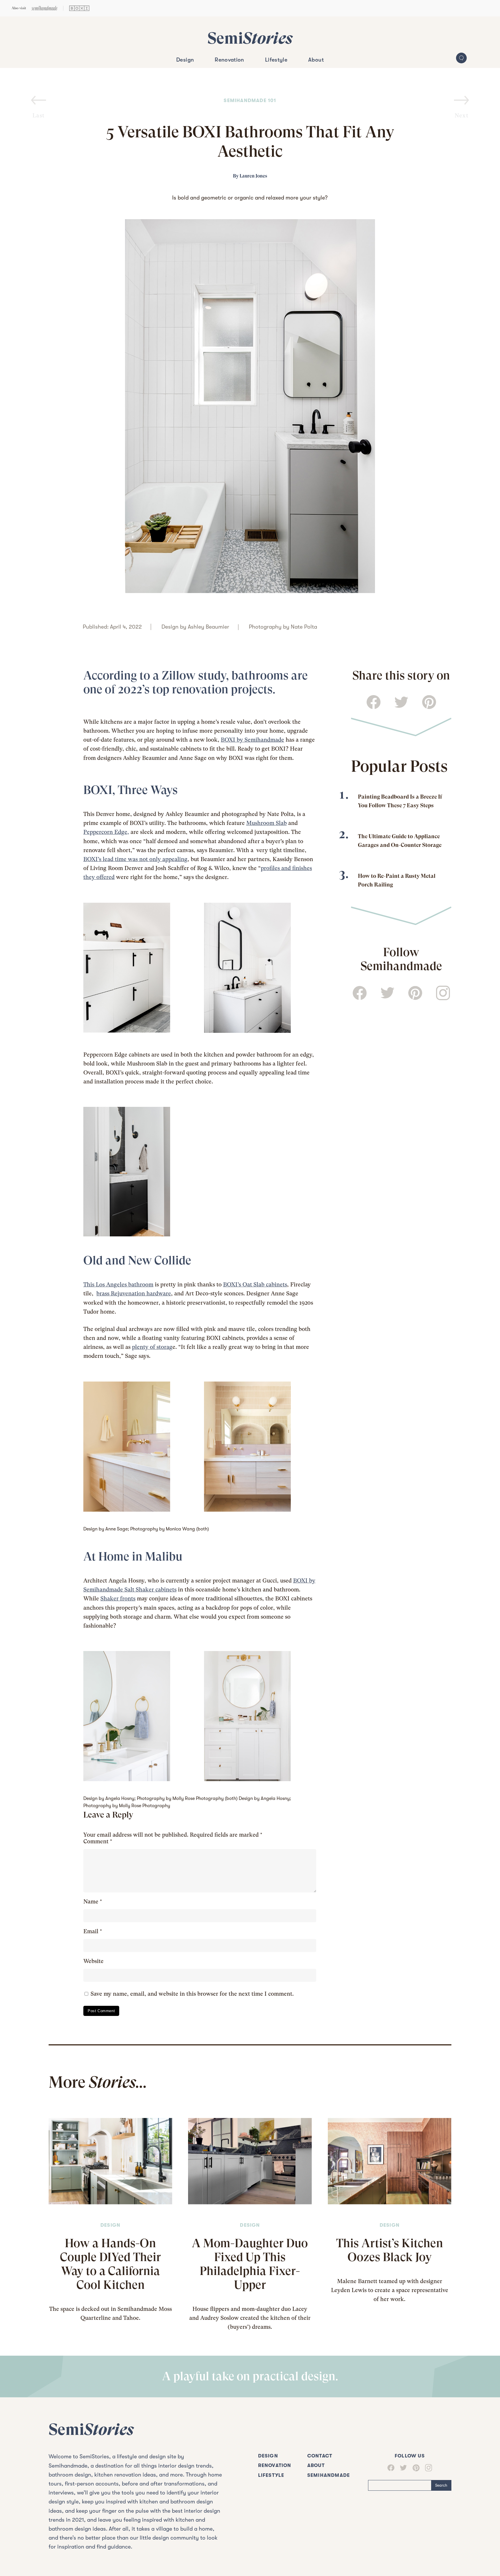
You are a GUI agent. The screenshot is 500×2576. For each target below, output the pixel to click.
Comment (98, 1841)
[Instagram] (426, 2468)
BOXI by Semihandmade (252, 740)
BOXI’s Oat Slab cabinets (255, 1285)
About (316, 60)
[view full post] (110, 2161)
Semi (250, 38)
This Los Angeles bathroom (118, 1285)
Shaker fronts (118, 1599)
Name (93, 1902)
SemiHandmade (329, 2475)
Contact (320, 2456)
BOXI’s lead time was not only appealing (135, 859)
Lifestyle (276, 60)
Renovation (229, 60)
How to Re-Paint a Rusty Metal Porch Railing (397, 880)
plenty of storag (152, 1347)
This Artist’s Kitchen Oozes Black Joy (390, 2250)
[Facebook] (391, 2468)
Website (93, 1961)
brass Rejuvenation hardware (134, 1293)
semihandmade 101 (250, 100)
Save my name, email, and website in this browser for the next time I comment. (192, 1994)
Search (441, 2485)
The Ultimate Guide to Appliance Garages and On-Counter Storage (400, 841)
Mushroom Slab (266, 823)
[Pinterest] (413, 2468)
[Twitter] (401, 2468)
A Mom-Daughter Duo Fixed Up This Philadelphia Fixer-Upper (250, 2264)
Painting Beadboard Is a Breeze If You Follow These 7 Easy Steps (400, 801)
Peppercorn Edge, (106, 832)
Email (93, 1931)
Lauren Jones (253, 176)
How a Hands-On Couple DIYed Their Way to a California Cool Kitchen (110, 2264)
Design (185, 60)
